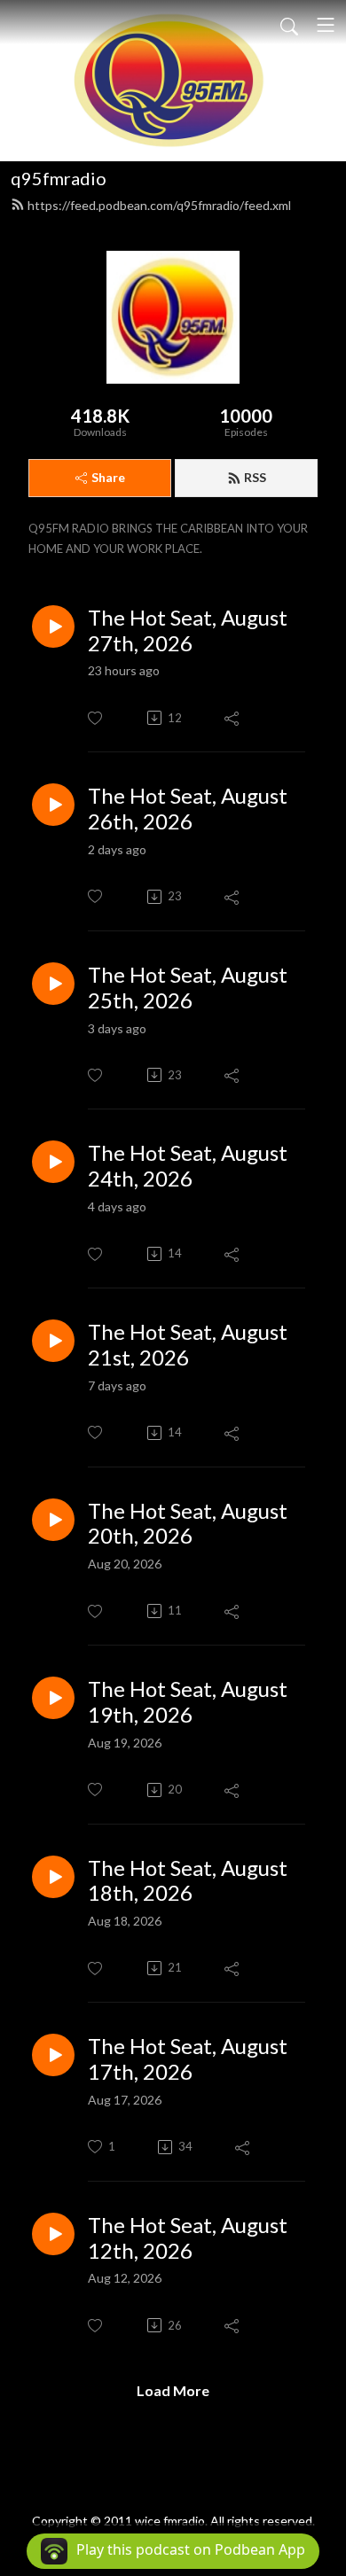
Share (108, 477)
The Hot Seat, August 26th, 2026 (188, 809)
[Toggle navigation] (326, 25)
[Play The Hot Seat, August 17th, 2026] (53, 2055)
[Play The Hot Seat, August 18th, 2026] (53, 1877)
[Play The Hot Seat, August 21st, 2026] (53, 1341)
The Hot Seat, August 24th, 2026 (188, 1166)
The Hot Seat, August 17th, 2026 (188, 2059)
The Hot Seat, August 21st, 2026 (188, 1345)
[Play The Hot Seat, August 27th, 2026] (53, 626)
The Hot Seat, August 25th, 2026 (188, 988)
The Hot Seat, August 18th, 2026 (188, 1881)
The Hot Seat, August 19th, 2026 (188, 1702)
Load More (173, 2390)
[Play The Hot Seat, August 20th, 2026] (53, 1520)
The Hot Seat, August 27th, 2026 (188, 630)
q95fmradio (59, 178)
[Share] (233, 718)
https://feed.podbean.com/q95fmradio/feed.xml (159, 205)
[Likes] (96, 718)
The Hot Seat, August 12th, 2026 (188, 2238)
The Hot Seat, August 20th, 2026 (188, 1524)
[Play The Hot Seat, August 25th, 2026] (53, 984)
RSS (255, 477)
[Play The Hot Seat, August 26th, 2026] (53, 805)
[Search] (289, 25)
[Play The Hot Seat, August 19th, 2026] (53, 1698)
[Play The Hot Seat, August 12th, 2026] (53, 2234)
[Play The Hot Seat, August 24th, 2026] (53, 1162)
